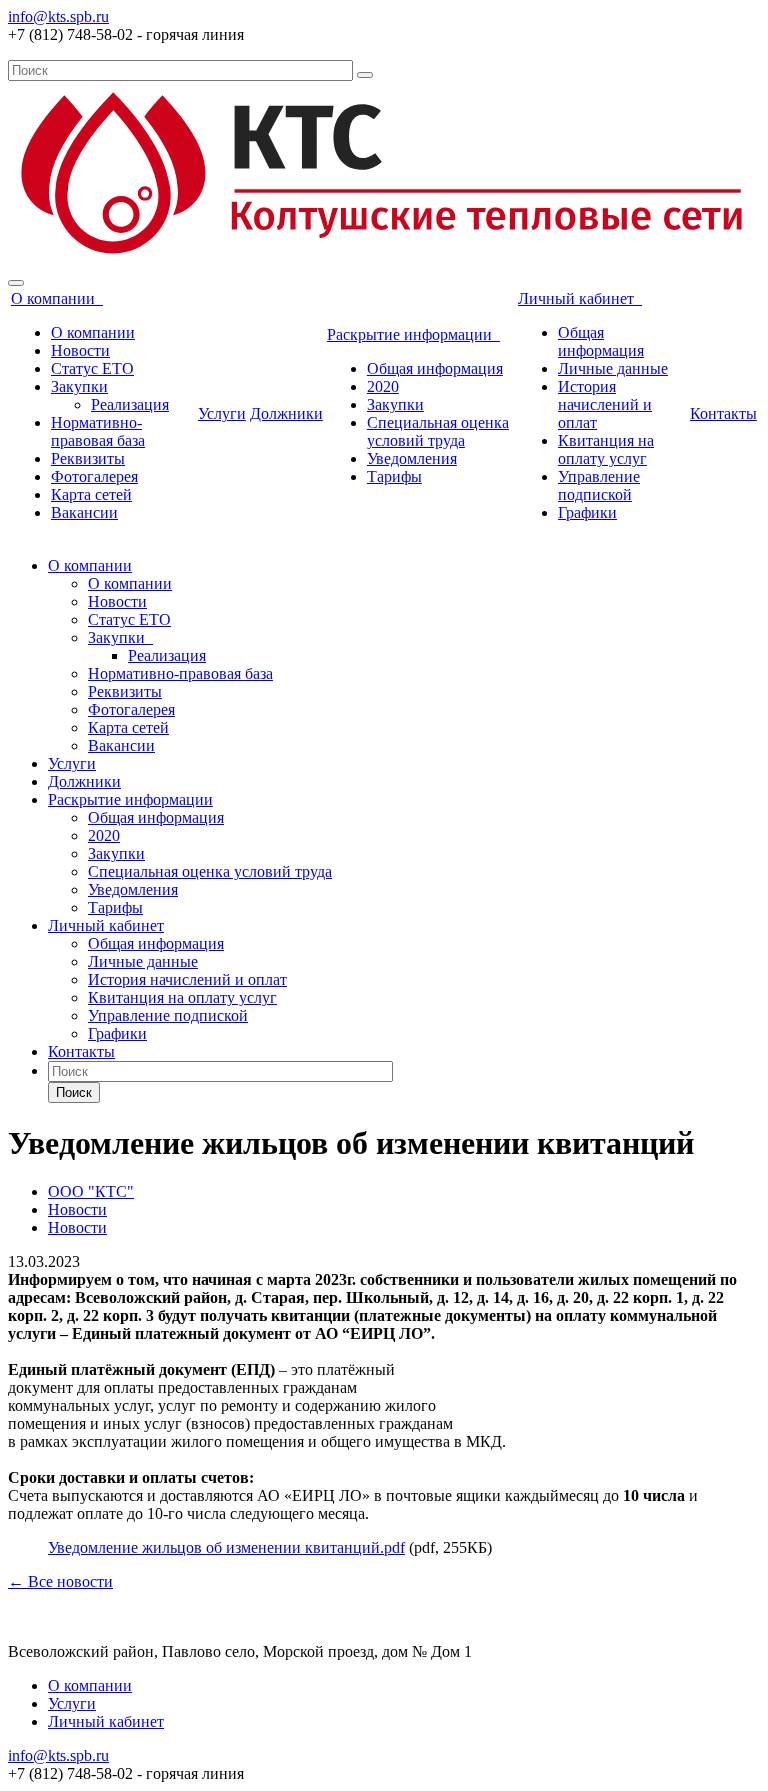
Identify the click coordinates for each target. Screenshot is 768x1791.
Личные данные (613, 368)
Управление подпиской (599, 485)
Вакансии (84, 512)
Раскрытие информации (413, 334)
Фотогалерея (94, 476)
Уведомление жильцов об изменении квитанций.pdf (226, 1547)
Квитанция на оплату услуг (606, 449)
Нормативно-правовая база (98, 431)
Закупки (79, 386)
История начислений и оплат (605, 404)
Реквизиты (88, 458)
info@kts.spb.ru (58, 16)
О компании (57, 298)
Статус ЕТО (92, 368)
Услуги (222, 413)
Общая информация (435, 368)
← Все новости (60, 1581)
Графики (587, 512)
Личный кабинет (580, 298)
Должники (286, 413)
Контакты (723, 413)
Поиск (74, 1092)
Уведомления (412, 458)
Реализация (130, 404)
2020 (383, 386)
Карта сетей (91, 494)
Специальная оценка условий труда (438, 431)
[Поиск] (365, 75)
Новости (80, 350)
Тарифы (394, 476)
